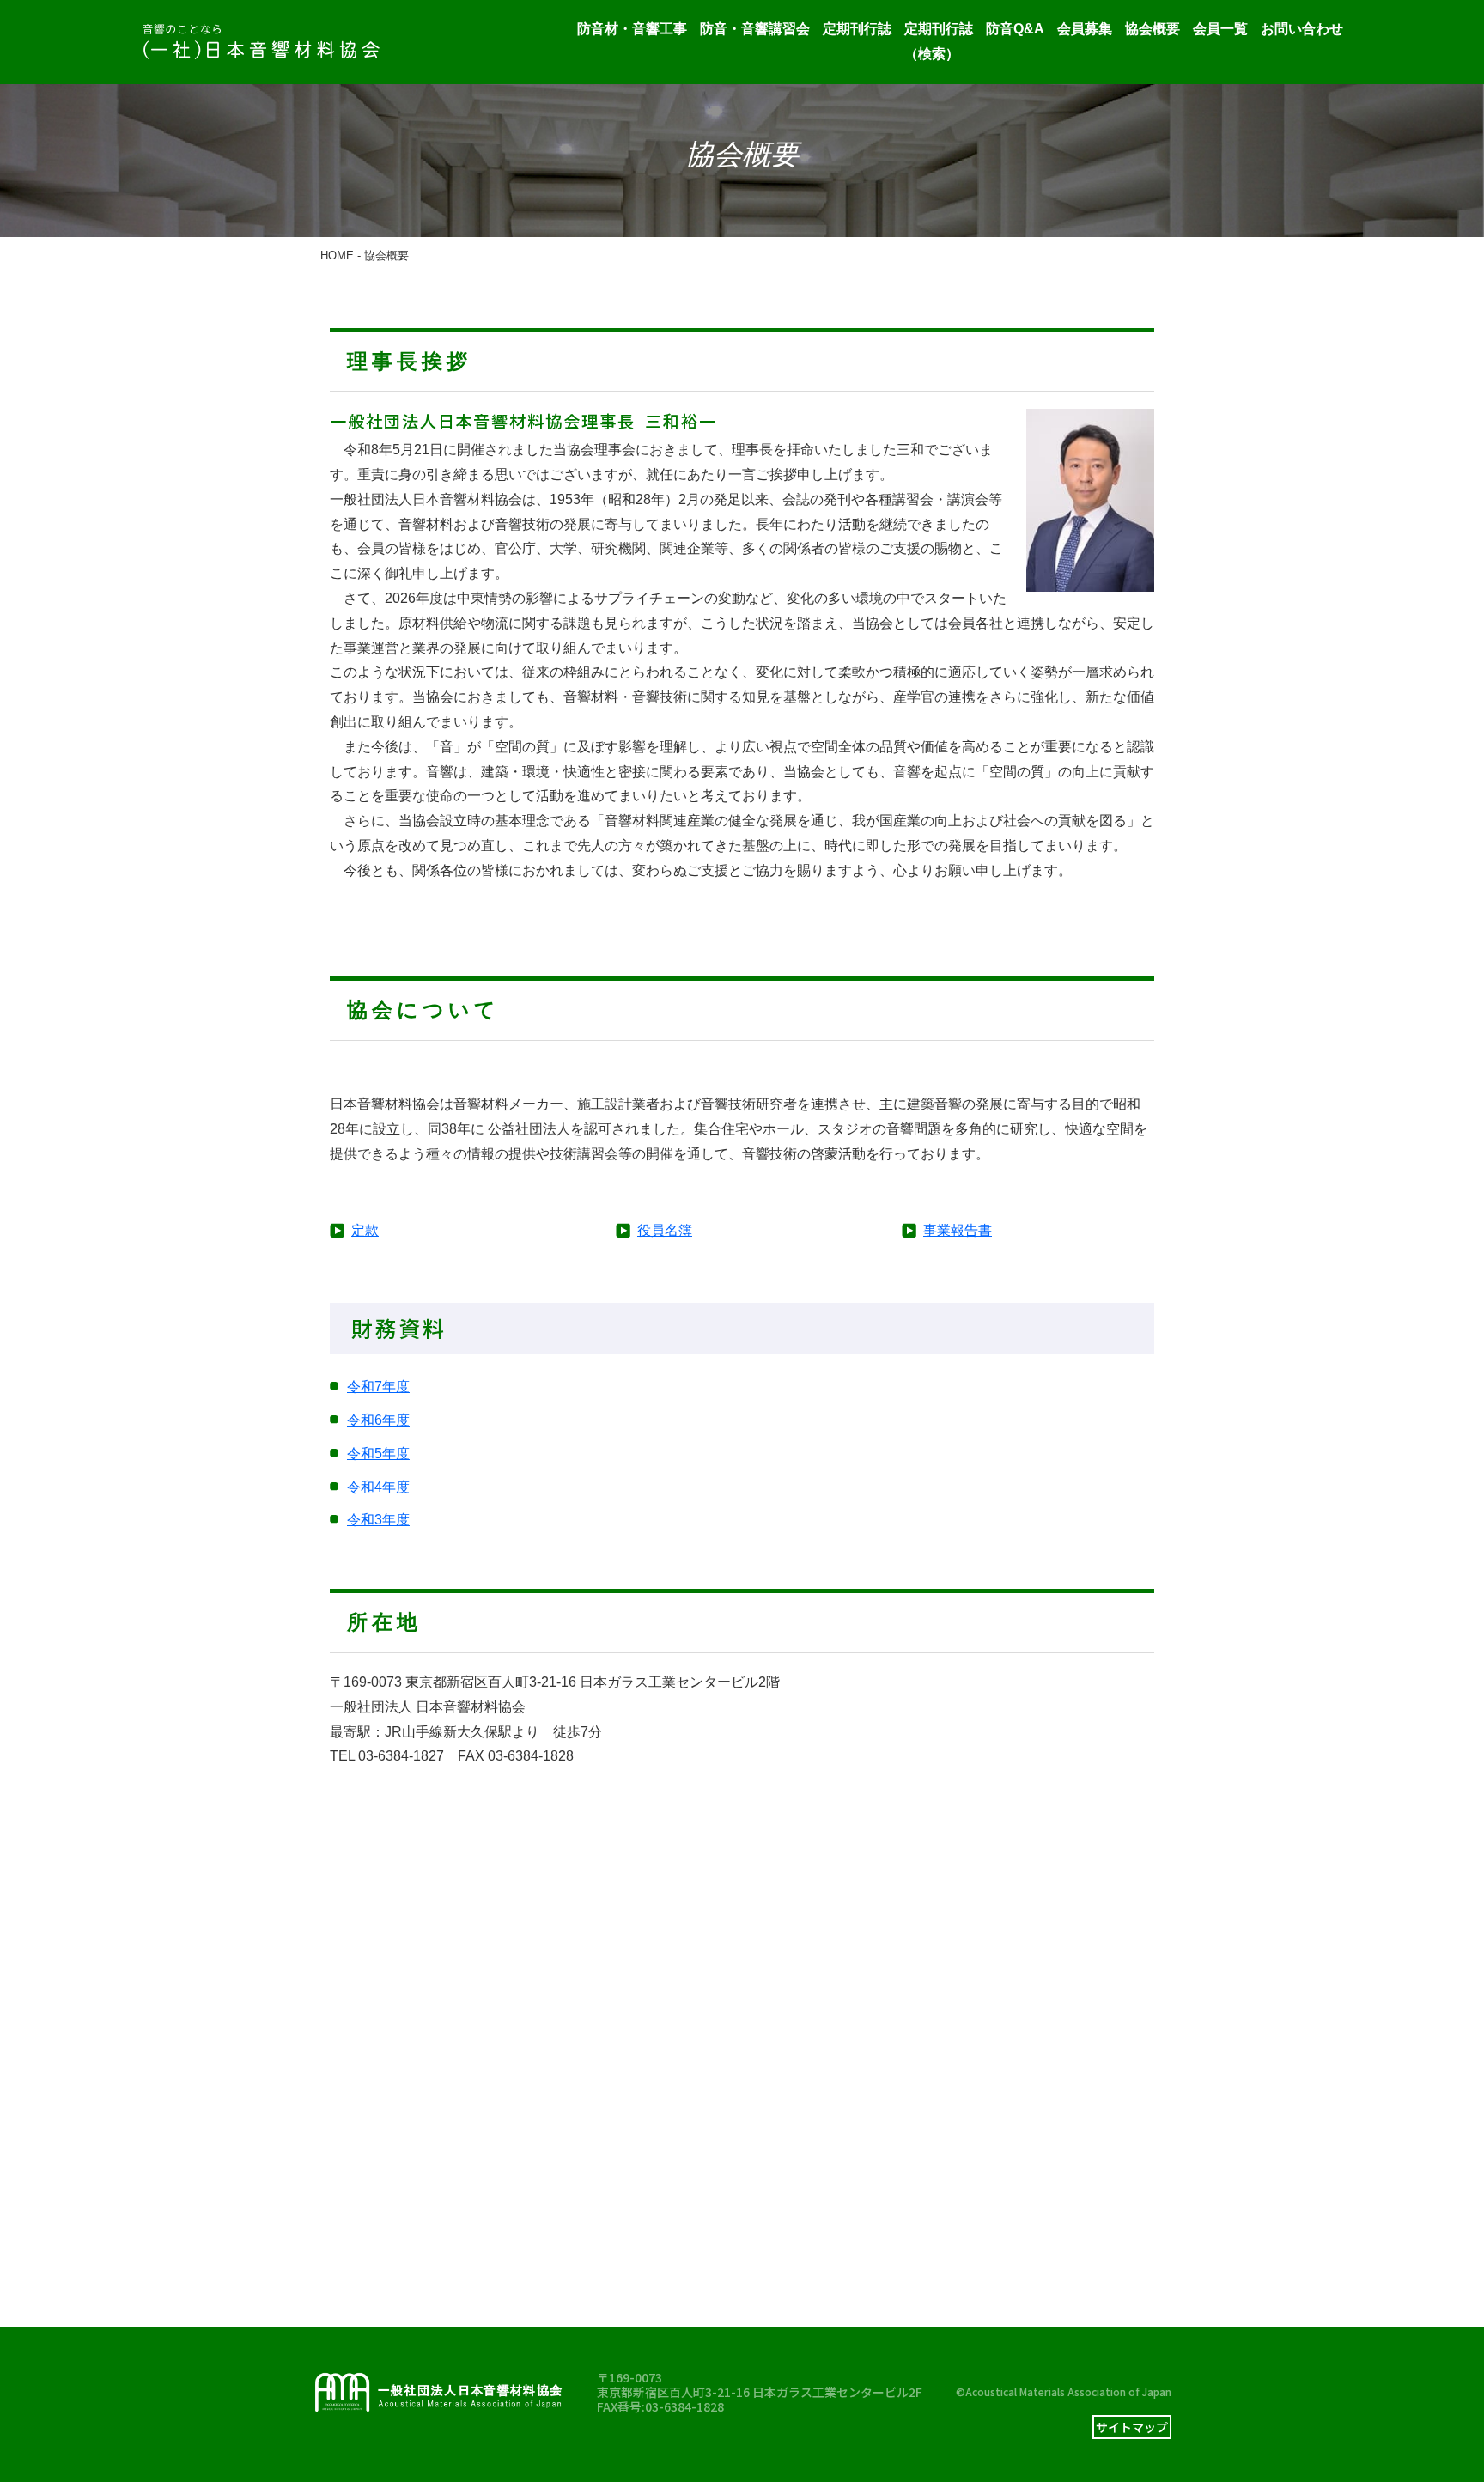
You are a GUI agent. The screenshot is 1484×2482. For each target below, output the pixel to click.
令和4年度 (378, 1487)
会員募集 (1085, 29)
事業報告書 (958, 1230)
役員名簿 (665, 1230)
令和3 (365, 1520)
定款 (365, 1230)
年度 (396, 1520)
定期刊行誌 (857, 29)
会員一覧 (1220, 29)
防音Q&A (1015, 29)
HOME (337, 255)
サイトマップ (1132, 2427)
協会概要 (1153, 29)
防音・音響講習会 (755, 29)
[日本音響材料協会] (261, 42)
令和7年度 (378, 1387)
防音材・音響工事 (632, 29)
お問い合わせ (1302, 29)
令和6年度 (378, 1420)
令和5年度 (378, 1454)
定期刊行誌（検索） (939, 41)
